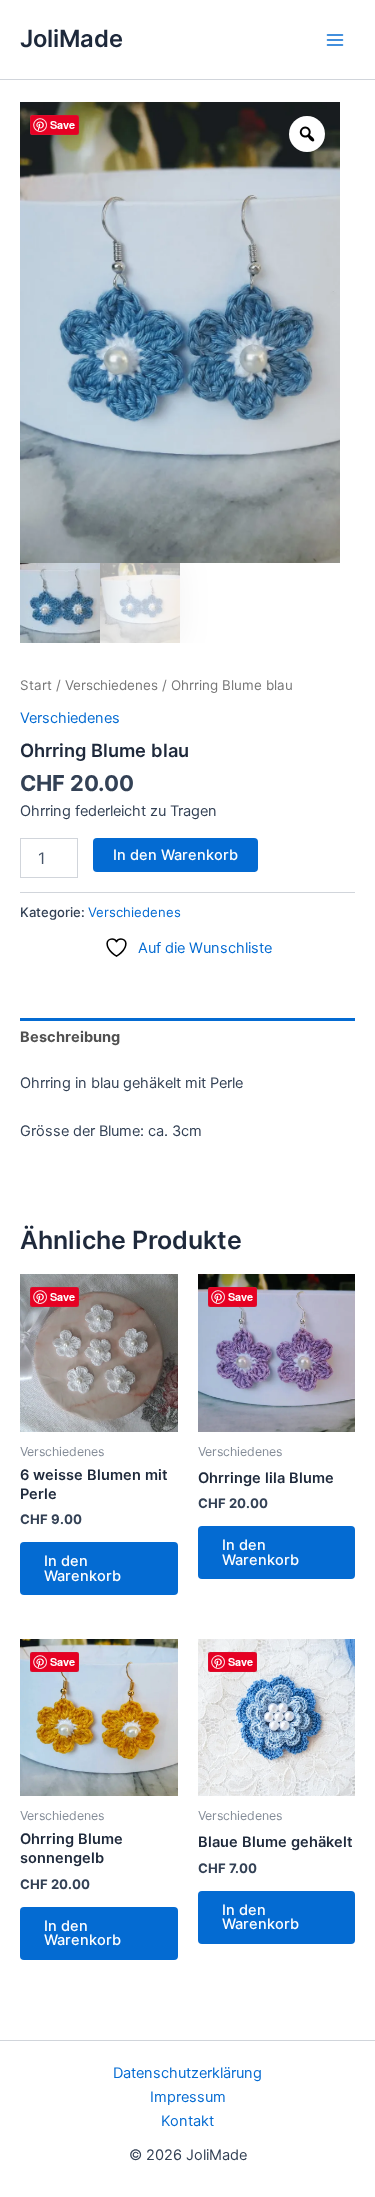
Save (62, 124)
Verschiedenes (111, 685)
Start (36, 685)
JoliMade (71, 38)
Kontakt (187, 2121)
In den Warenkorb (175, 855)
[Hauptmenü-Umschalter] (335, 39)
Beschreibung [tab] (70, 1037)
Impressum (188, 2097)
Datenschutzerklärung (187, 2073)
